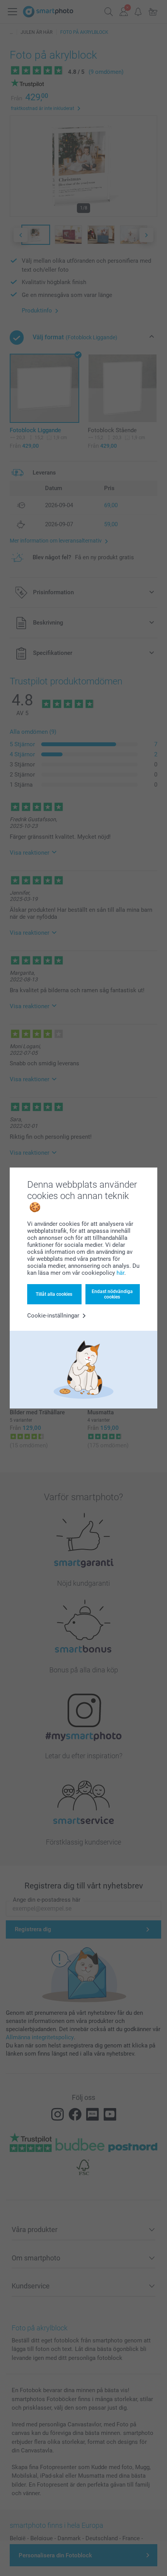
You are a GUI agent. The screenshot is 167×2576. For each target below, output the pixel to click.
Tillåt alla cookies (54, 1294)
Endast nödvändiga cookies (112, 1294)
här (120, 1273)
